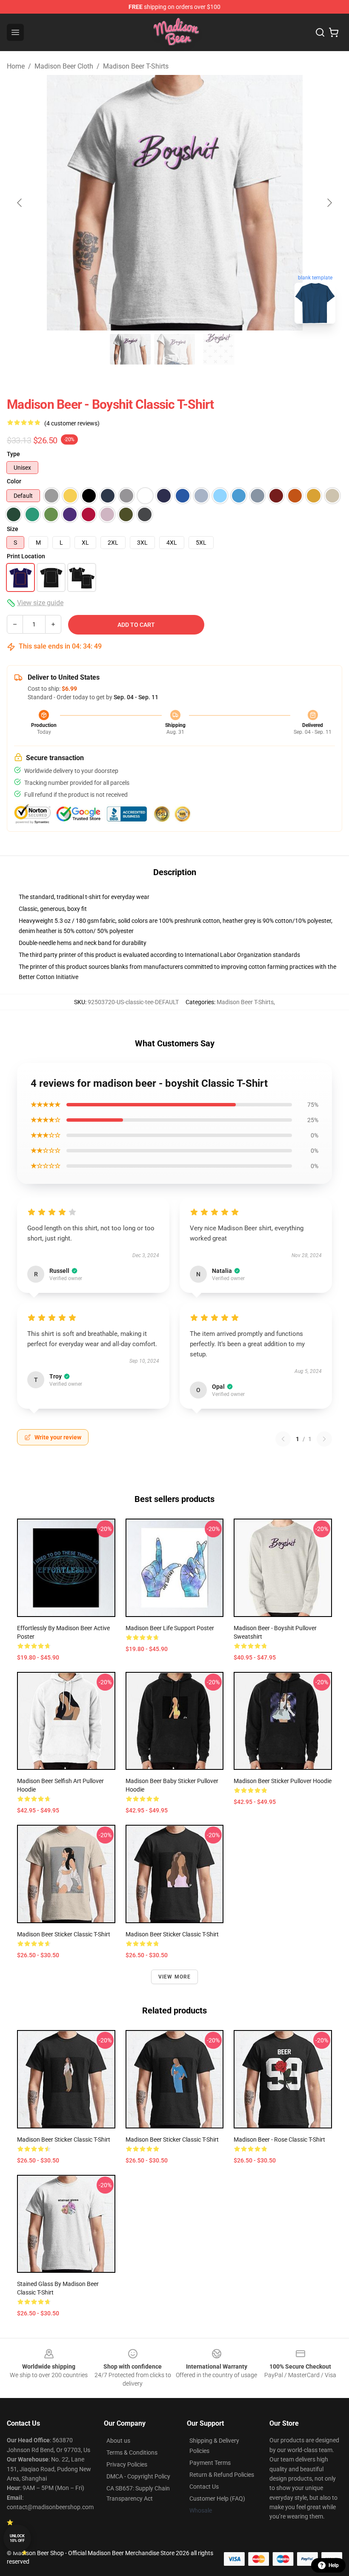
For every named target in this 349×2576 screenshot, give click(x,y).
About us (118, 2441)
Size (13, 529)
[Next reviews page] (324, 1439)
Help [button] (334, 2565)
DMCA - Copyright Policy (138, 2476)
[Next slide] (329, 203)
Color (14, 481)
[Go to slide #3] (219, 349)
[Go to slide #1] (130, 349)
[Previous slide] (20, 203)
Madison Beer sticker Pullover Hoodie (283, 1781)
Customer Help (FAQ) (217, 2498)
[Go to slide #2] (174, 349)
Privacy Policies (127, 2464)
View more (175, 1977)
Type (13, 454)
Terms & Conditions (132, 2453)
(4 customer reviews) (72, 423)
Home (16, 66)
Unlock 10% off (17, 2538)
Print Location (26, 556)
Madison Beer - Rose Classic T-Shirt (279, 2139)
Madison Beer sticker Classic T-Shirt (64, 1934)
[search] (320, 32)
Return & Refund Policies (222, 2475)
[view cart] (334, 32)
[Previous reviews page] (283, 1439)
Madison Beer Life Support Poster (170, 1628)
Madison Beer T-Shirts (136, 66)
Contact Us (204, 2487)
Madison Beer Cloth (64, 66)
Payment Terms (210, 2463)
